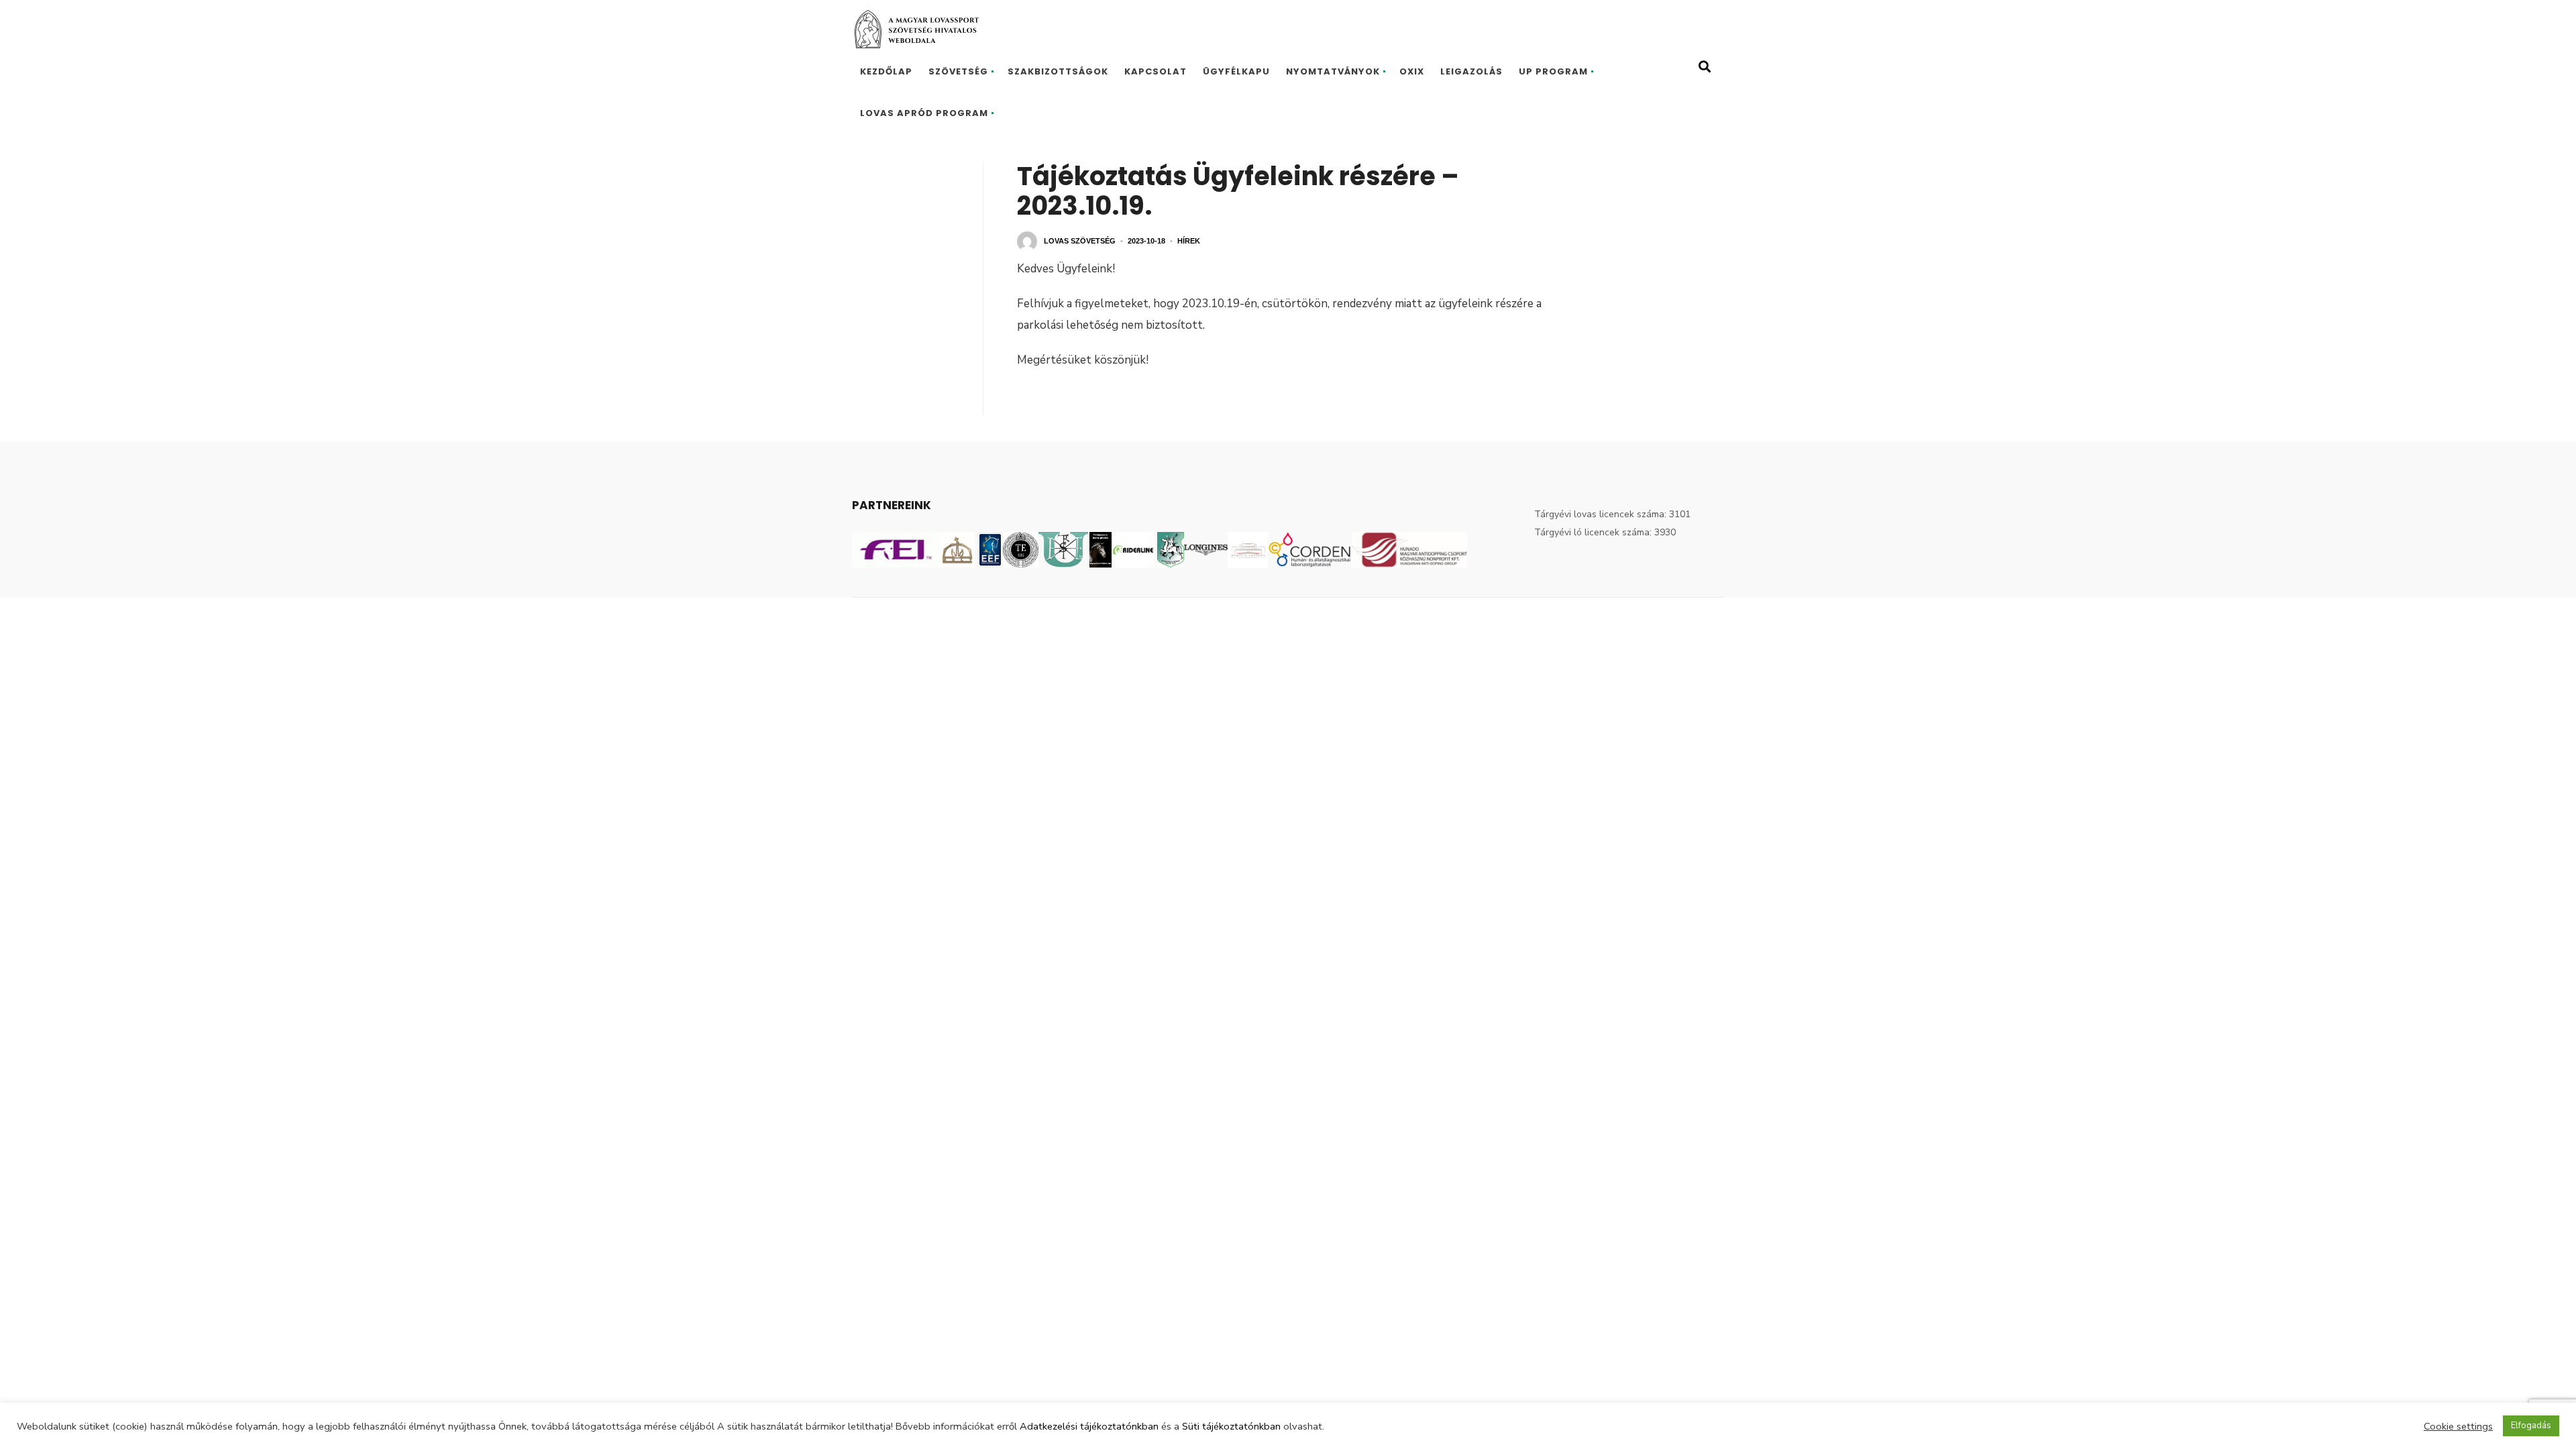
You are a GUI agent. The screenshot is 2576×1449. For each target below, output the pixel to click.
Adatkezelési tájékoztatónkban (1089, 1426)
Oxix (1412, 71)
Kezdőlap (886, 71)
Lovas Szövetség (1080, 241)
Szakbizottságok (1058, 71)
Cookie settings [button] (2458, 1426)
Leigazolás (1471, 71)
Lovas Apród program (924, 113)
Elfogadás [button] (2531, 1426)
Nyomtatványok (1333, 71)
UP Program (1553, 71)
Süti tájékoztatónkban (1231, 1426)
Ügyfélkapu (1236, 71)
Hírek (1189, 241)
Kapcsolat (1156, 71)
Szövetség (958, 71)
